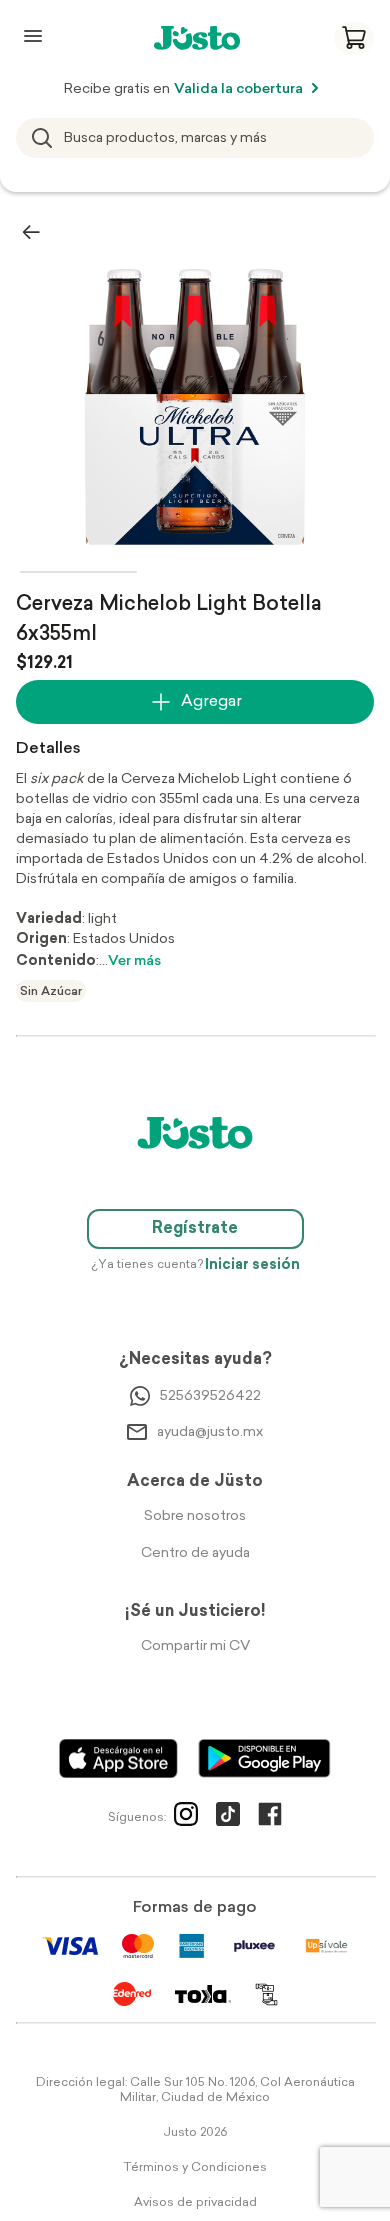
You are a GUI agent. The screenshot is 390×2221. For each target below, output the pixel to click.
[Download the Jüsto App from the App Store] (118, 1758)
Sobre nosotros (195, 1516)
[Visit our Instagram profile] (186, 1818)
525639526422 (210, 1396)
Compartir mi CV (195, 1646)
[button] (354, 38)
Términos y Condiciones (195, 2168)
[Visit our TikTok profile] (228, 1818)
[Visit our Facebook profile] (270, 1818)
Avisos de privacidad (195, 2203)
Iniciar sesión (252, 1265)
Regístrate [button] (195, 1229)
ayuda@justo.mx (210, 1432)
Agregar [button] (211, 702)
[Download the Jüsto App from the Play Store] (264, 1758)
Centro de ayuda (195, 1553)
